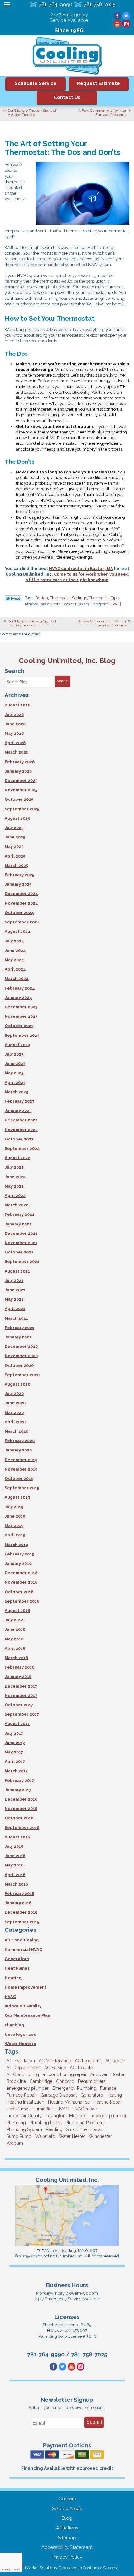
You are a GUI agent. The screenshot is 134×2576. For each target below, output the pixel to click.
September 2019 (22, 1488)
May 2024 (14, 960)
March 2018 (16, 1658)
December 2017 (21, 1686)
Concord (65, 2081)
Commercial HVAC (23, 1949)
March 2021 (16, 1318)
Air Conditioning (22, 1940)
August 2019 (17, 1497)
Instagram (126, 24)
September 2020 (22, 1375)
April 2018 (15, 1648)
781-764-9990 (55, 5)
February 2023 (19, 1101)
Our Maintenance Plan (27, 2015)
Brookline (16, 2081)
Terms (17, 2570)
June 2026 (15, 724)
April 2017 (15, 1761)
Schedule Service (36, 83)
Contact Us (67, 97)
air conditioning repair (65, 2074)
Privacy (6, 2570)
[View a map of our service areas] (67, 2245)
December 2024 (21, 894)
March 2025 (16, 865)
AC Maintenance (55, 2061)
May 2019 (14, 1526)
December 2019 (21, 1460)
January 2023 (18, 1111)
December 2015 (21, 1912)
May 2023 (14, 1073)
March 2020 (17, 1431)
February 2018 (19, 1667)
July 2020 (14, 1394)
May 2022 (14, 1186)
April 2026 (15, 743)
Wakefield (45, 2136)
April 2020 (15, 1422)
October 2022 (19, 1139)
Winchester (100, 2136)
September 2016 (22, 1828)
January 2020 (18, 1450)
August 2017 (17, 1724)
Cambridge (41, 2081)
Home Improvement (26, 1987)
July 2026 (14, 715)
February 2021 (19, 1328)
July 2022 (14, 1167)
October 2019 (19, 1478)
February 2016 (19, 1894)
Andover (99, 2074)
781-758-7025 (100, 5)
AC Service (55, 2068)
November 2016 (21, 1809)
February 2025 (19, 875)
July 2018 (14, 1620)
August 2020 (17, 1384)
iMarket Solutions (41, 2568)
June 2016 (15, 1856)
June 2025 (15, 837)
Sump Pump (19, 2136)
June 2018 (15, 1629)
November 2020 (21, 1356)
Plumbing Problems (86, 2123)
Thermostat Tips (104, 598)
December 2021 (21, 1233)
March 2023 (16, 1092)
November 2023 (21, 1016)
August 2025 (17, 818)
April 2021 (15, 1309)
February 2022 (20, 1214)
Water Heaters (20, 2044)
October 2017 (19, 1705)
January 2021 (18, 1337)
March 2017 (16, 1771)
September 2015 (22, 1922)
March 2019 (16, 1545)
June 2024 (15, 950)
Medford (78, 2116)
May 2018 (14, 1639)
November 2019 (21, 1469)
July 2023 (14, 1054)
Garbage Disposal (59, 2095)
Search (62, 681)
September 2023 (22, 1035)
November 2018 (21, 1582)
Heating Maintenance (69, 2102)
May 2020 (14, 1413)
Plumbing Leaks (46, 2123)
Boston (42, 598)
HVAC (115, 604)
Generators (17, 1959)
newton (98, 2116)
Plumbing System (24, 2129)
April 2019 (15, 1535)
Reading (54, 2129)
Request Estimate (98, 83)
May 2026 (14, 733)
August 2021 (17, 1271)
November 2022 (21, 1130)
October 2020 (19, 1365)
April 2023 (15, 1083)
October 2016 (19, 1818)
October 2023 (19, 1026)
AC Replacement (24, 2068)
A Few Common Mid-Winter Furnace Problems (102, 113)
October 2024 (19, 913)
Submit (94, 2422)
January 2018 (18, 1676)
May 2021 (14, 1299)
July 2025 (14, 828)
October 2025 (19, 799)
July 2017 (14, 1733)
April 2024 (15, 969)
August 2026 (17, 705)
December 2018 (21, 1573)
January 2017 (18, 1790)
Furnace (108, 2088)
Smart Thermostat (84, 2129)
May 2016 (14, 1865)
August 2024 (18, 931)
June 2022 (15, 1177)
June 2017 (15, 1743)
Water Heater (72, 2136)
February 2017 (19, 1780)
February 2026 (20, 762)
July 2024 (14, 941)
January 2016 (18, 1903)
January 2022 (18, 1224)
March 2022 (17, 1205)
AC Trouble (81, 2068)
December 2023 (21, 1007)
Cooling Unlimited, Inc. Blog (67, 660)
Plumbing (14, 2025)
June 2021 (15, 1290)
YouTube (117, 24)
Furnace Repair (22, 2095)
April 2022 (15, 1196)
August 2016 (17, 1837)
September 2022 (22, 1148)
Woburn (15, 2143)
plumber (118, 2116)
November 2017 (21, 1696)
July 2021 (14, 1281)
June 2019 (15, 1516)
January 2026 (18, 771)
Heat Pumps (17, 1968)
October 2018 (19, 1592)
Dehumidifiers (92, 2081)
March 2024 (17, 979)
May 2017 (14, 1752)
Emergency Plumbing (74, 2088)
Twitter (126, 16)
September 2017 (22, 1714)
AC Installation (21, 2061)
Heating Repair (108, 2102)
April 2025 (15, 856)
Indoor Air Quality (23, 2006)
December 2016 (21, 1799)
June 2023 (15, 1063)
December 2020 (21, 1346)
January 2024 (18, 998)
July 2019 (14, 1507)
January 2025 (18, 884)
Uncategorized (21, 2034)
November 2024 (21, 903)
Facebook (117, 16)
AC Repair (115, 2061)
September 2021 (22, 1261)
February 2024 (20, 988)
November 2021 (21, 1243)
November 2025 (21, 790)
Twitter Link (13, 598)
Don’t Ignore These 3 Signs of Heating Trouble (32, 113)
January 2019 (18, 1563)
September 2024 (22, 922)
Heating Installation (25, 2102)
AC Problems (88, 2061)
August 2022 (17, 1158)
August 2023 (17, 1045)
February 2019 (19, 1554)
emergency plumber (28, 2088)
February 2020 (20, 1441)
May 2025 (14, 846)
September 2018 (22, 1601)
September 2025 (22, 809)
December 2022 (21, 1120)
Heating (13, 1978)
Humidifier (43, 2109)
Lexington (55, 2116)
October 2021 (19, 1252)
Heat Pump (18, 2109)
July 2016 (14, 1846)
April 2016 (15, 1875)
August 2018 (17, 1611)
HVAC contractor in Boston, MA (81, 569)
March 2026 (17, 752)
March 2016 (16, 1884)
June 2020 (15, 1403)
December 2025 (21, 781)
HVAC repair (85, 2109)
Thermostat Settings (68, 598)
